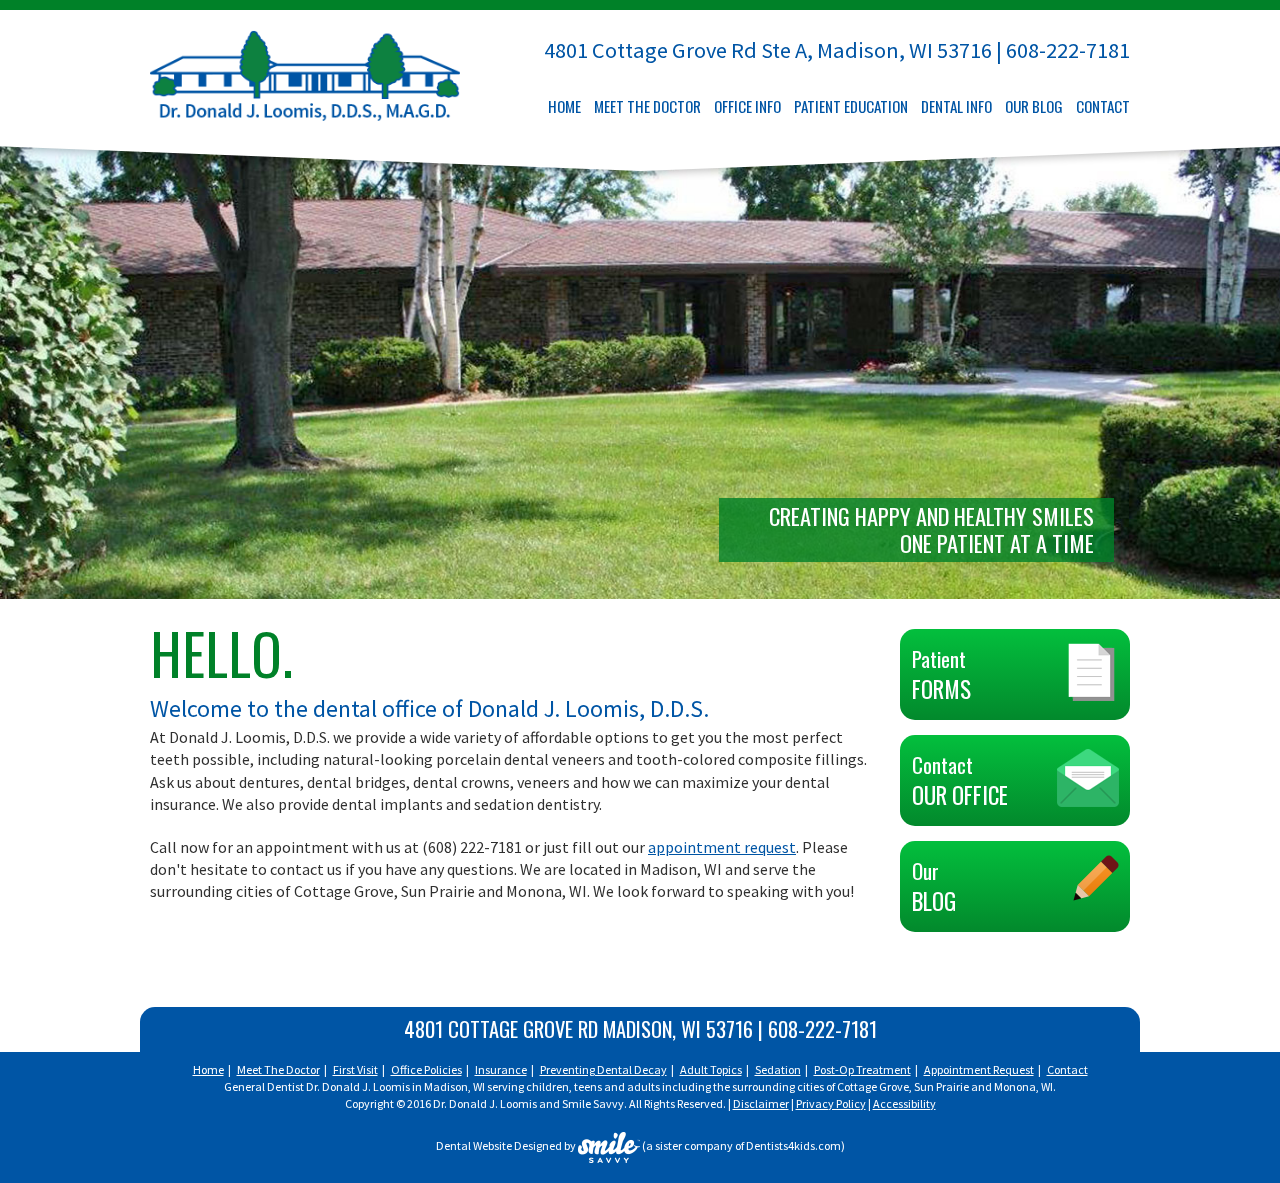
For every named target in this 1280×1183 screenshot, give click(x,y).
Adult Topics (711, 1069)
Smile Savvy (593, 1103)
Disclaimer (761, 1103)
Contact (1103, 106)
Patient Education (851, 106)
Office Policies (426, 1069)
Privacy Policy (831, 1103)
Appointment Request (979, 1069)
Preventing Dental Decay (603, 1069)
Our (934, 886)
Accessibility (904, 1103)
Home (564, 106)
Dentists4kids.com (793, 1146)
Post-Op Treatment (862, 1069)
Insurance (501, 1069)
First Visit (355, 1069)
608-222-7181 (1068, 50)
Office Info (747, 106)
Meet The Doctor (647, 106)
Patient (941, 674)
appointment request (722, 847)
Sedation (778, 1069)
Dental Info (956, 106)
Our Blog (1034, 106)
